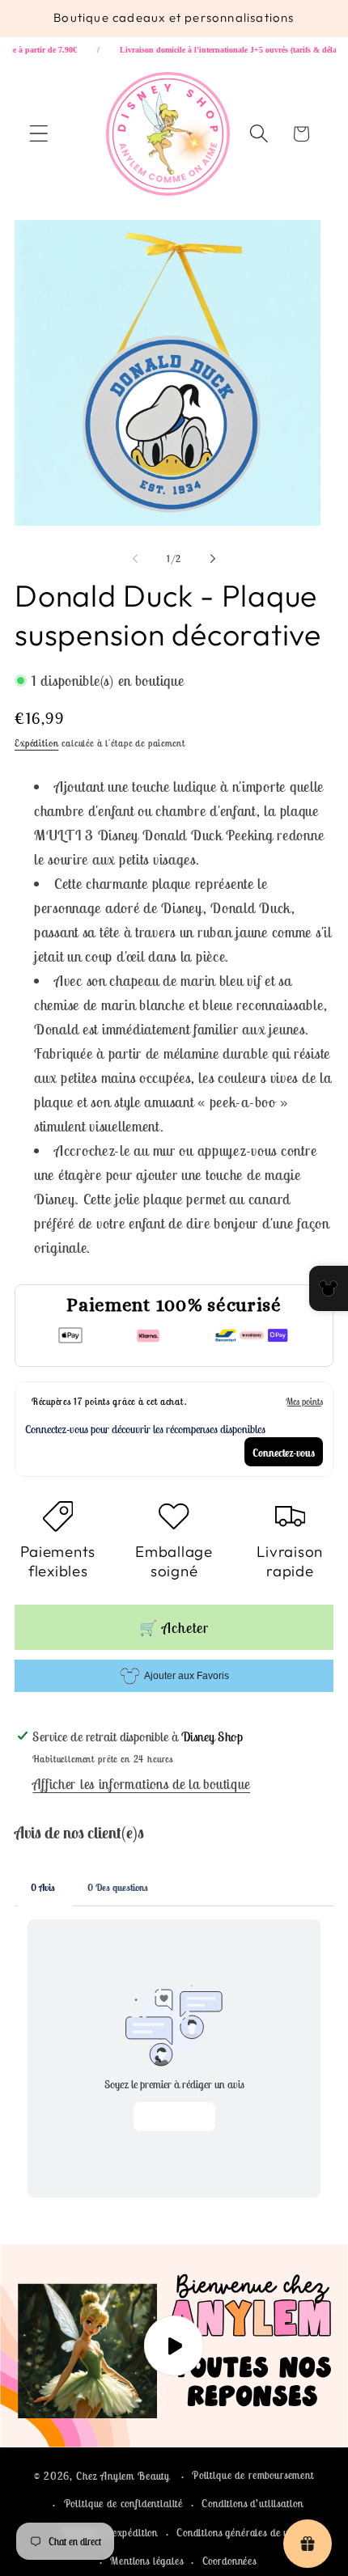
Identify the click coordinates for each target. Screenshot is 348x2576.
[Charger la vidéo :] (174, 2346)
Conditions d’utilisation (252, 2504)
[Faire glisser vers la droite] (213, 558)
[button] (39, 134)
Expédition (36, 743)
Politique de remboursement (253, 2475)
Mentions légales (146, 2561)
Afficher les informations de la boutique (141, 1784)
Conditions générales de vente (241, 2533)
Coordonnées (229, 2561)
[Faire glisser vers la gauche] (135, 558)
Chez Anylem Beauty (123, 2476)
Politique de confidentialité (124, 2504)
